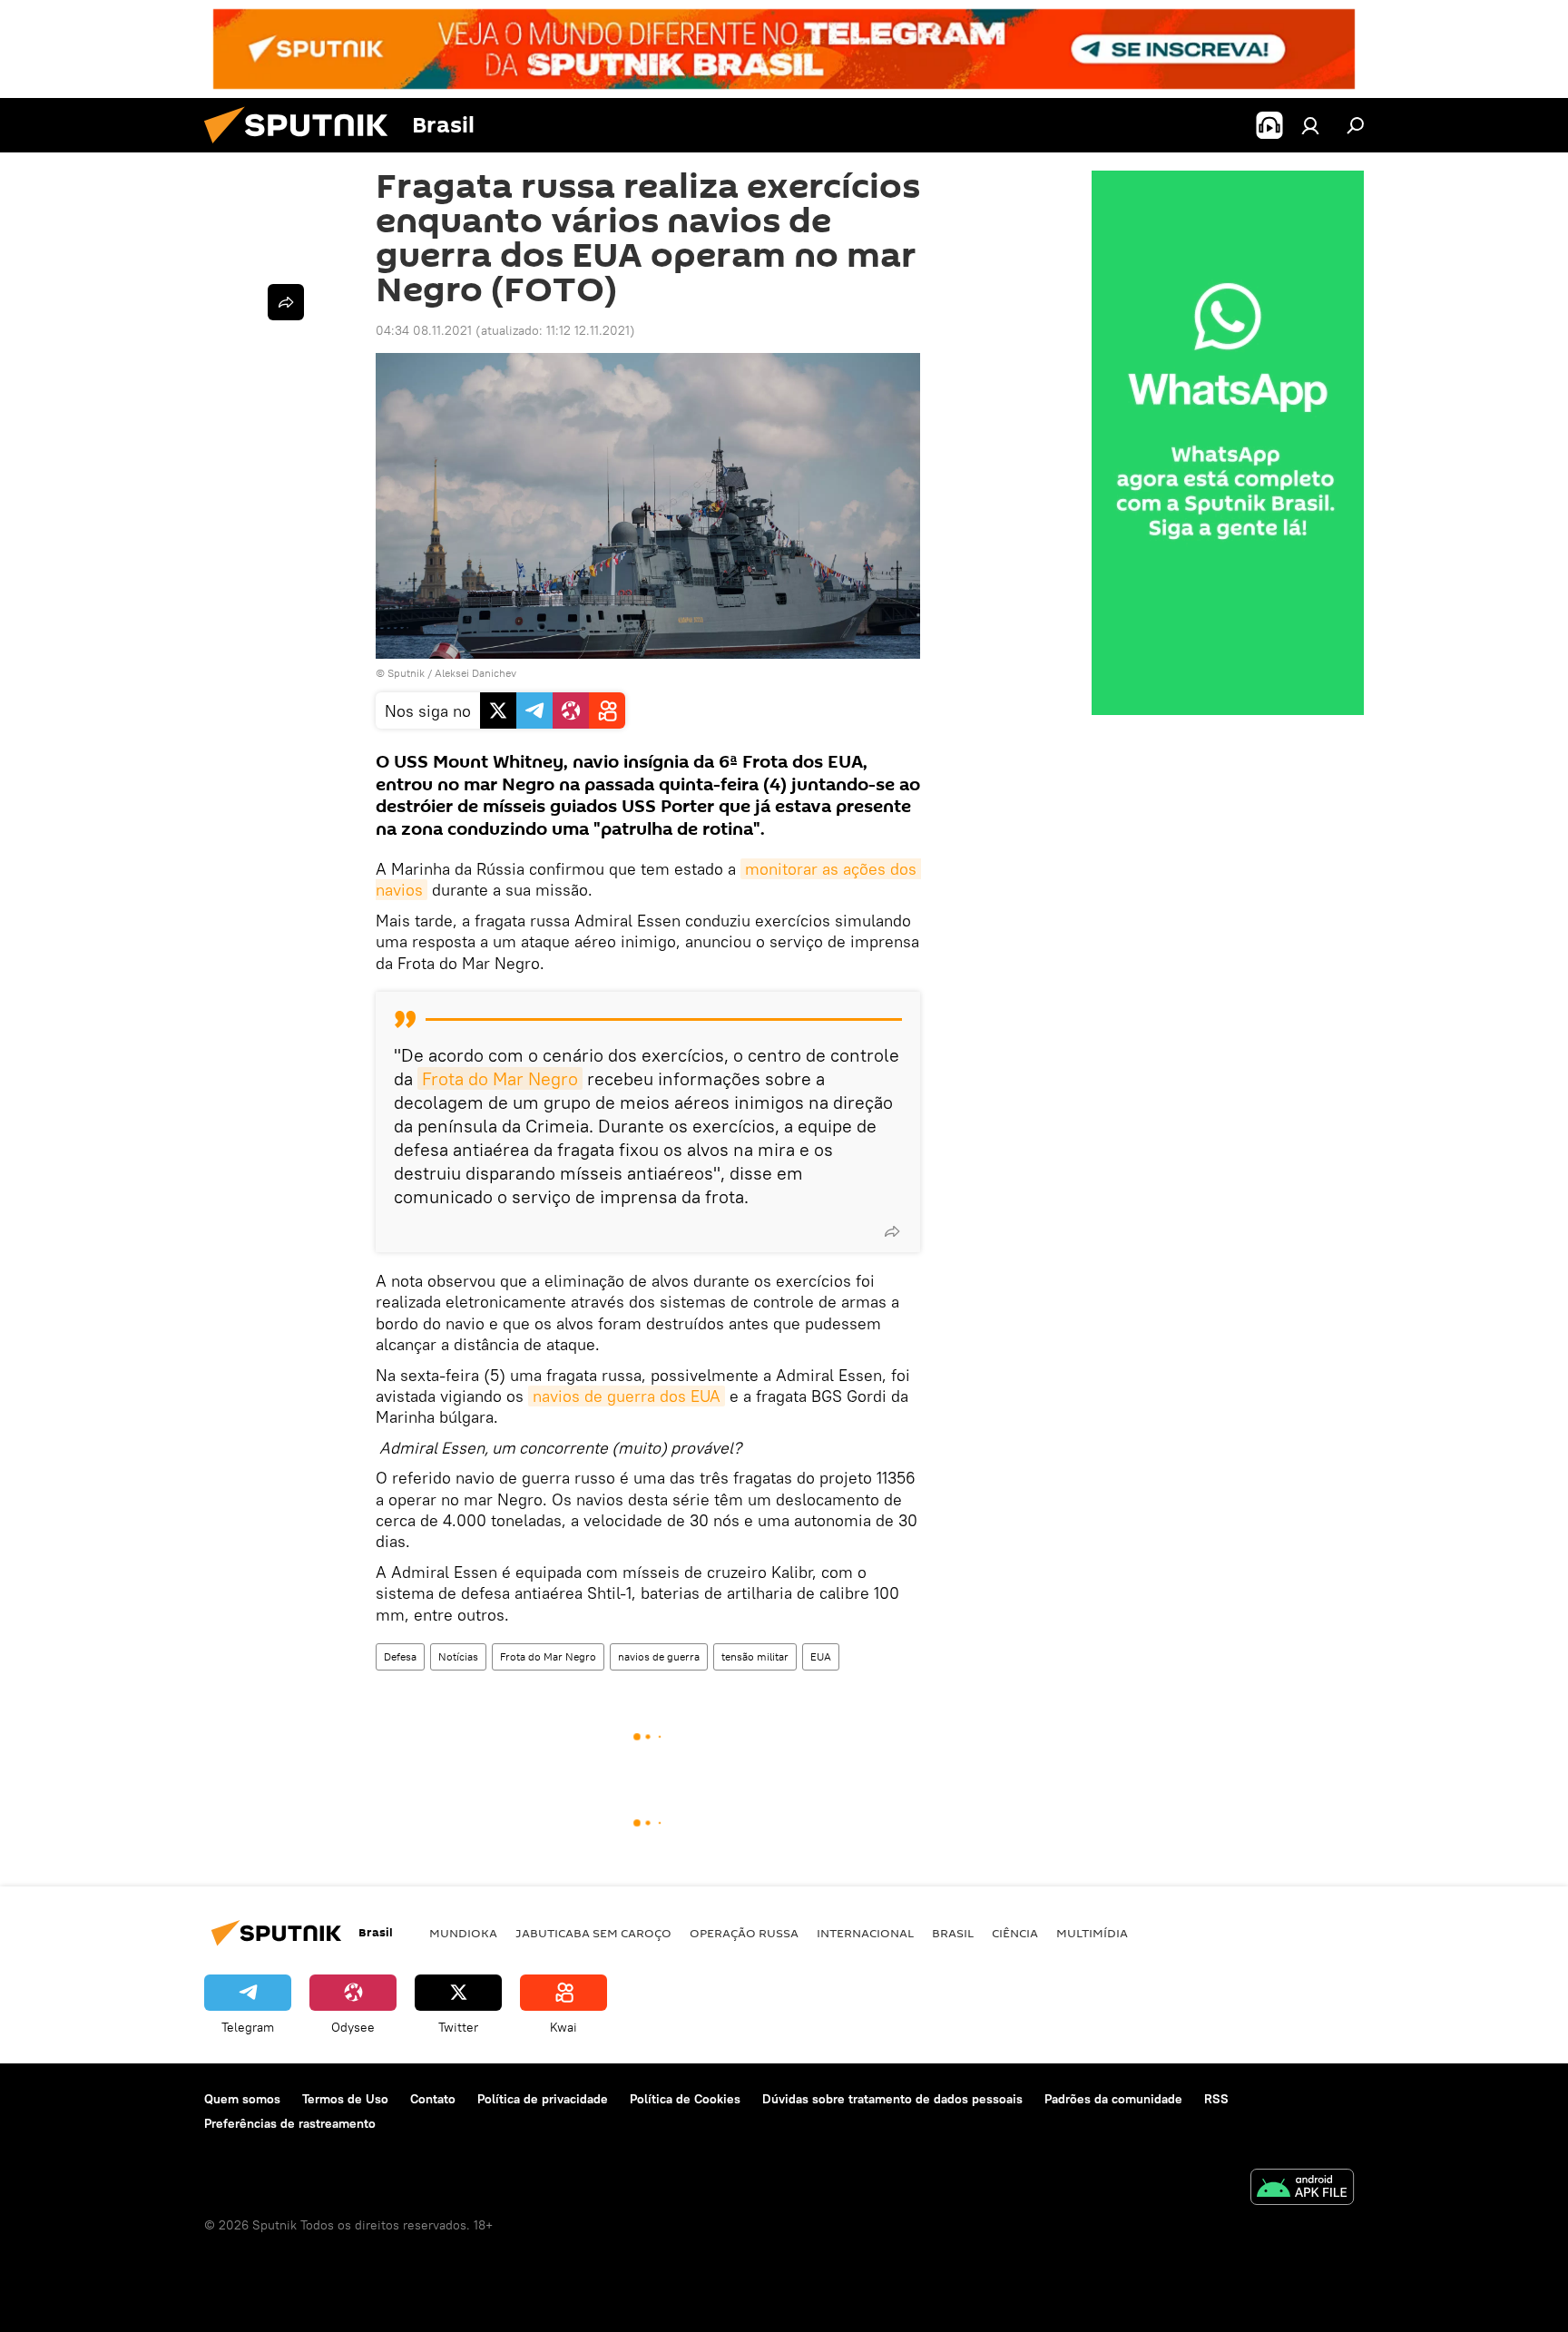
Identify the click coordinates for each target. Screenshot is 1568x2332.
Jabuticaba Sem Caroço (593, 1933)
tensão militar (755, 1656)
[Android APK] (1302, 2189)
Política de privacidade (543, 2099)
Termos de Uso (345, 2099)
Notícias (458, 1656)
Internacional (865, 1933)
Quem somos (242, 2099)
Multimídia (1092, 1933)
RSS (1216, 2099)
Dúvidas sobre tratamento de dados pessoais (892, 2099)
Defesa (400, 1656)
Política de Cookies (685, 2099)
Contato (433, 2099)
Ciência (1015, 1933)
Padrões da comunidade (1113, 2099)
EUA (821, 1656)
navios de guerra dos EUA (627, 1396)
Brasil (953, 1933)
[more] (892, 1231)
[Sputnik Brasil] (303, 148)
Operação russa (744, 1933)
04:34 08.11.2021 (424, 330)
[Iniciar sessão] (1310, 125)
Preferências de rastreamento (290, 2123)
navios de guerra (659, 1656)
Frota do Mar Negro (500, 1078)
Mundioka (463, 1933)
